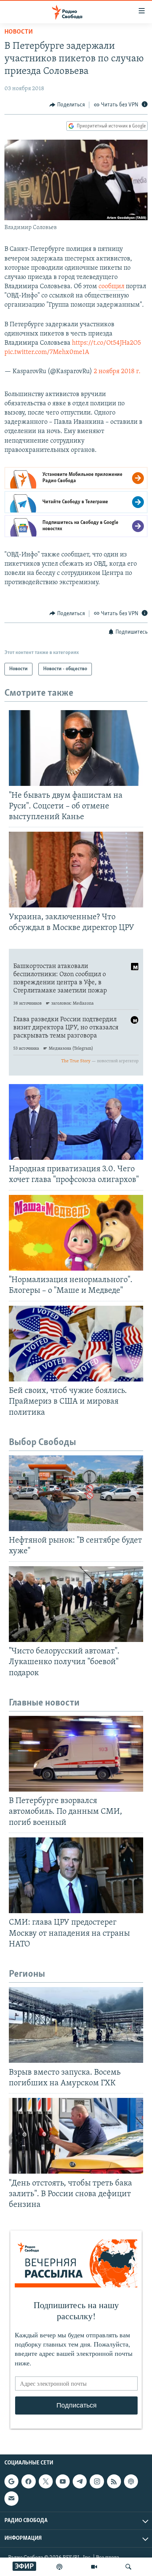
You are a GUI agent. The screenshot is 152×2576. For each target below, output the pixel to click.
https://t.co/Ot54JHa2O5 (106, 343)
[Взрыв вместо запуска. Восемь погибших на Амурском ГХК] (76, 2025)
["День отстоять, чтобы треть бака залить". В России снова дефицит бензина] (76, 2136)
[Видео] (94, 2567)
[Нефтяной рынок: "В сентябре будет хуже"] (76, 1493)
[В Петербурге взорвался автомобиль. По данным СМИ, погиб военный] (76, 1754)
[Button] (67, 105)
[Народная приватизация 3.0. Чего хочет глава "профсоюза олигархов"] (76, 1122)
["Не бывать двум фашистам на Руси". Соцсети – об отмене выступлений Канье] (76, 748)
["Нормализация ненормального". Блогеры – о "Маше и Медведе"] (76, 1233)
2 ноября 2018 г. (117, 372)
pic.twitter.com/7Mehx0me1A (47, 352)
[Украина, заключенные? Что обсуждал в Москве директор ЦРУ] (76, 870)
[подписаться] (11, 2498)
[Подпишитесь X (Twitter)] (46, 2481)
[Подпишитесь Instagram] (97, 2481)
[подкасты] (59, 2567)
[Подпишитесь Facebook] (28, 2481)
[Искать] (128, 2567)
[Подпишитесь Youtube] (63, 2481)
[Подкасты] (131, 2481)
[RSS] (114, 2481)
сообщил (111, 287)
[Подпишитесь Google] (11, 2481)
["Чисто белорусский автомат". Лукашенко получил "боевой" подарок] (76, 1604)
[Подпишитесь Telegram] (80, 2481)
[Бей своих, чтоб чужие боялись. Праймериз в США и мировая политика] (76, 1344)
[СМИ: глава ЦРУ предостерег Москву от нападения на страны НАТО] (76, 1875)
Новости (19, 32)
